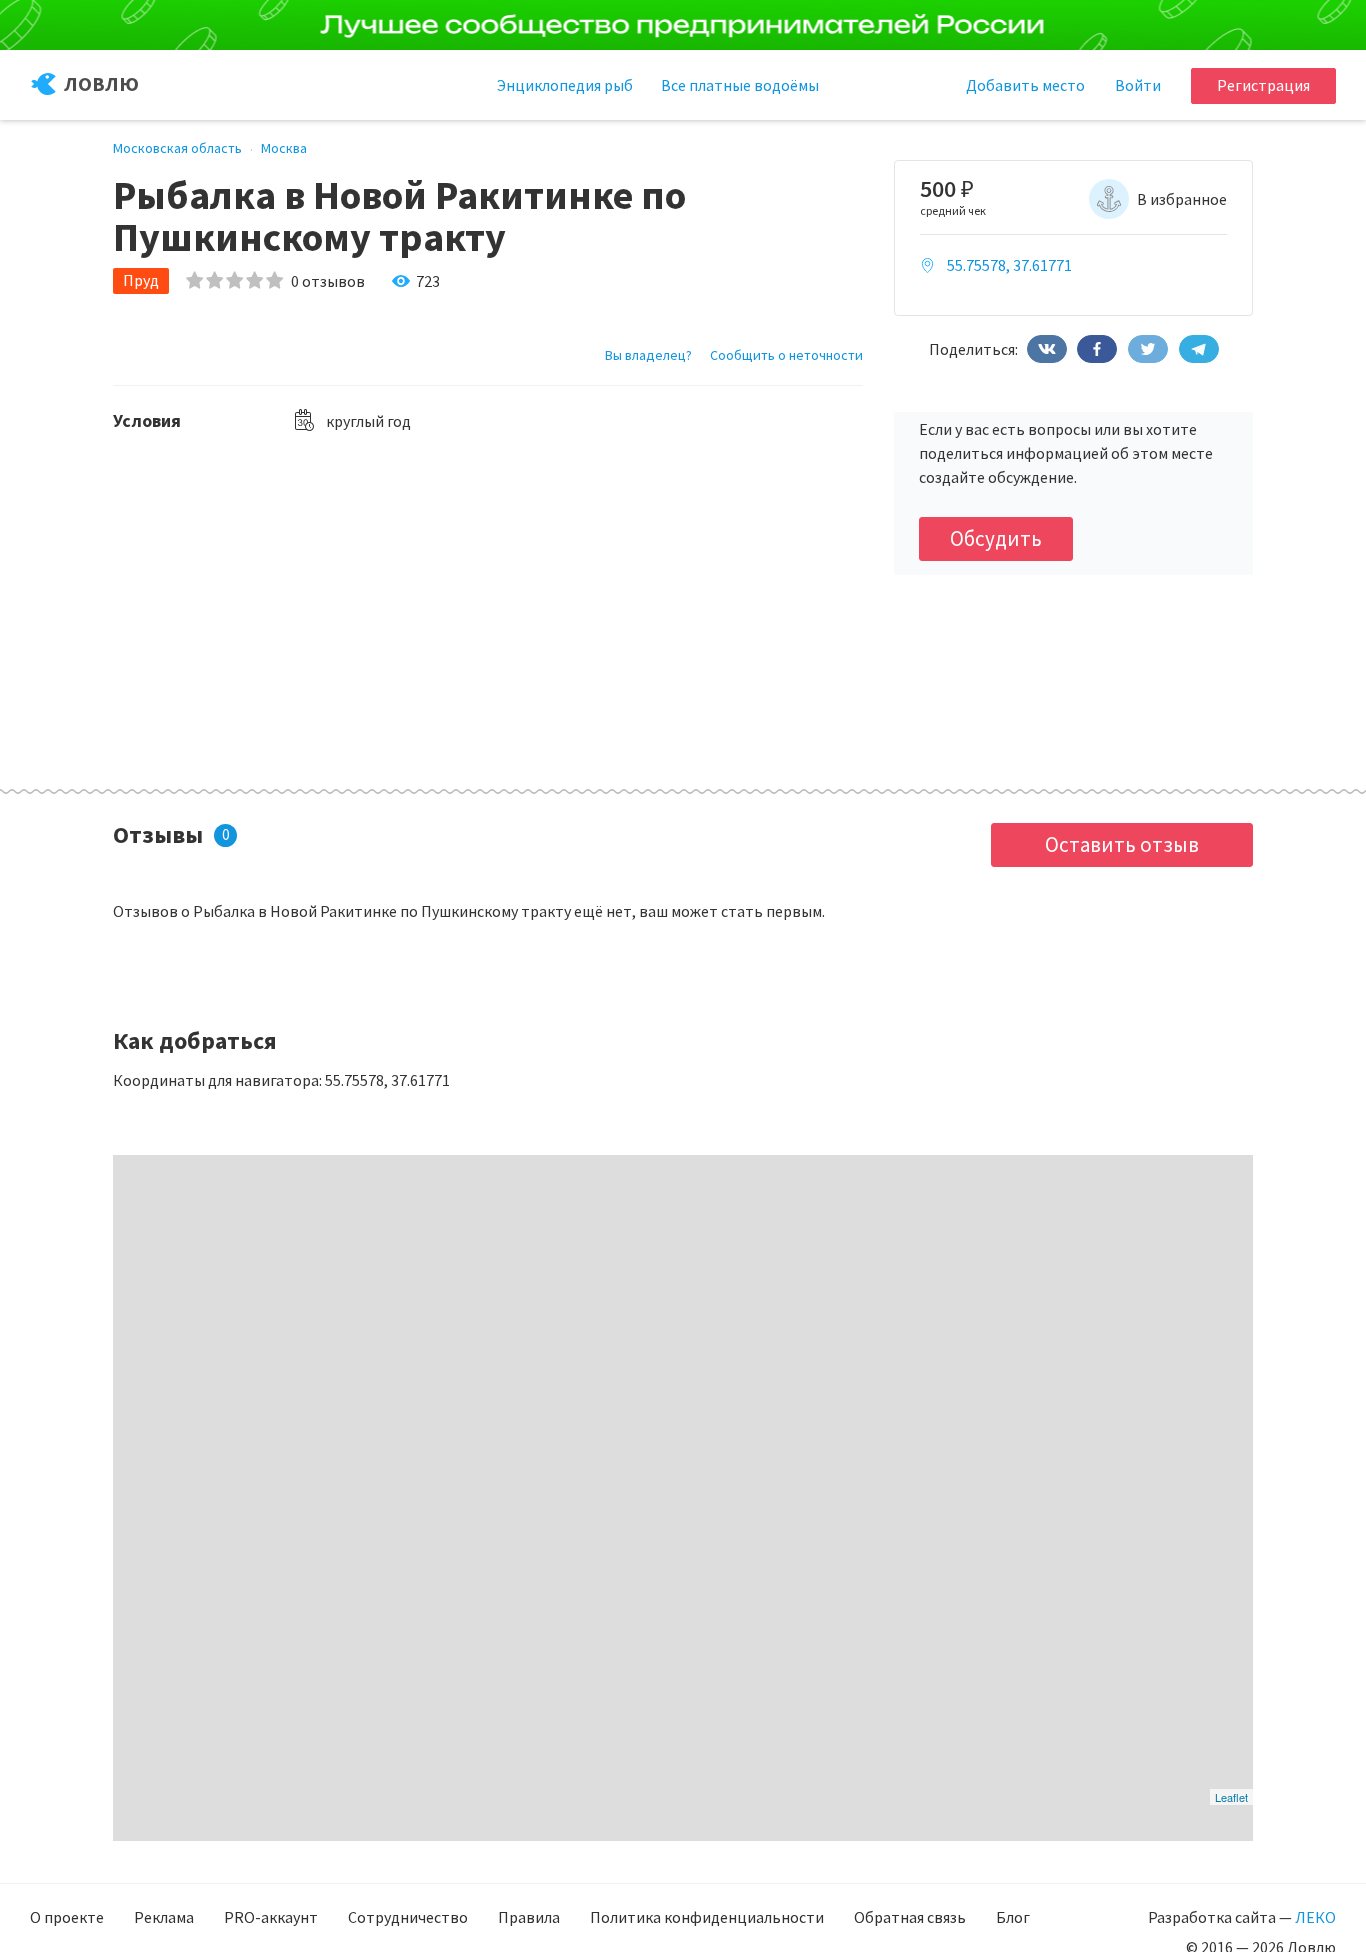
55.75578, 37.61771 (1009, 265)
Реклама (164, 1917)
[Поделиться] (1047, 349)
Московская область (177, 148)
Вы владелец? (648, 355)
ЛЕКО (1315, 1917)
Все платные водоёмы (740, 85)
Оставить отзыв (1122, 844)
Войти (1138, 85)
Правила (529, 1917)
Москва (284, 148)
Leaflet (1231, 1797)
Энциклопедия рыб (565, 85)
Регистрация (1263, 85)
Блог (1013, 1917)
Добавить (1025, 85)
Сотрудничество (408, 1917)
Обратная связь (910, 1917)
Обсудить (996, 538)
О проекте (67, 1917)
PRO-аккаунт (271, 1917)
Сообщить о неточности (786, 355)
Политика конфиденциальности (707, 1917)
